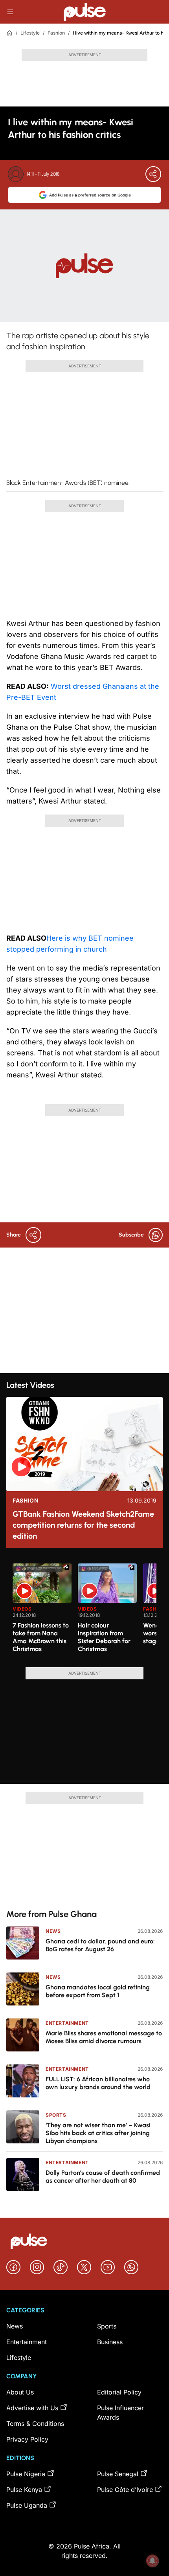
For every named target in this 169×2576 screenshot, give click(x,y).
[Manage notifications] (152, 2561)
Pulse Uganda (27, 2505)
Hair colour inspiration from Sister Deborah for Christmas (104, 1637)
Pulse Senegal (118, 2474)
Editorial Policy (119, 2392)
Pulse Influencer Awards (120, 2413)
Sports (56, 2115)
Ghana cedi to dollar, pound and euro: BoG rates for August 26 (100, 1945)
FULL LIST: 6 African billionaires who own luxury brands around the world (98, 2083)
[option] (42, 1612)
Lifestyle (30, 33)
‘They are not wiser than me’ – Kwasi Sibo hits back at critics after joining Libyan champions (98, 2133)
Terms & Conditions (35, 2424)
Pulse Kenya (24, 2490)
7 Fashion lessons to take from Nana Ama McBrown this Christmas (41, 1637)
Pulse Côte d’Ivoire (125, 2490)
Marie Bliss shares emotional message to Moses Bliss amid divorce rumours (104, 2037)
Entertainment (67, 2023)
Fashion (56, 33)
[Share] (153, 174)
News (53, 1931)
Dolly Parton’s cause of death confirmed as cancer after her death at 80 (103, 2177)
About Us (20, 2392)
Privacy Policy (27, 2439)
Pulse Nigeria (26, 2474)
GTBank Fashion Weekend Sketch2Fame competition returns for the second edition (83, 1525)
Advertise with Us (32, 2408)
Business (110, 2342)
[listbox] (84, 1611)
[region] (84, 1611)
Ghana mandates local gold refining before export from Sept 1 (98, 1991)
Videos (22, 1609)
